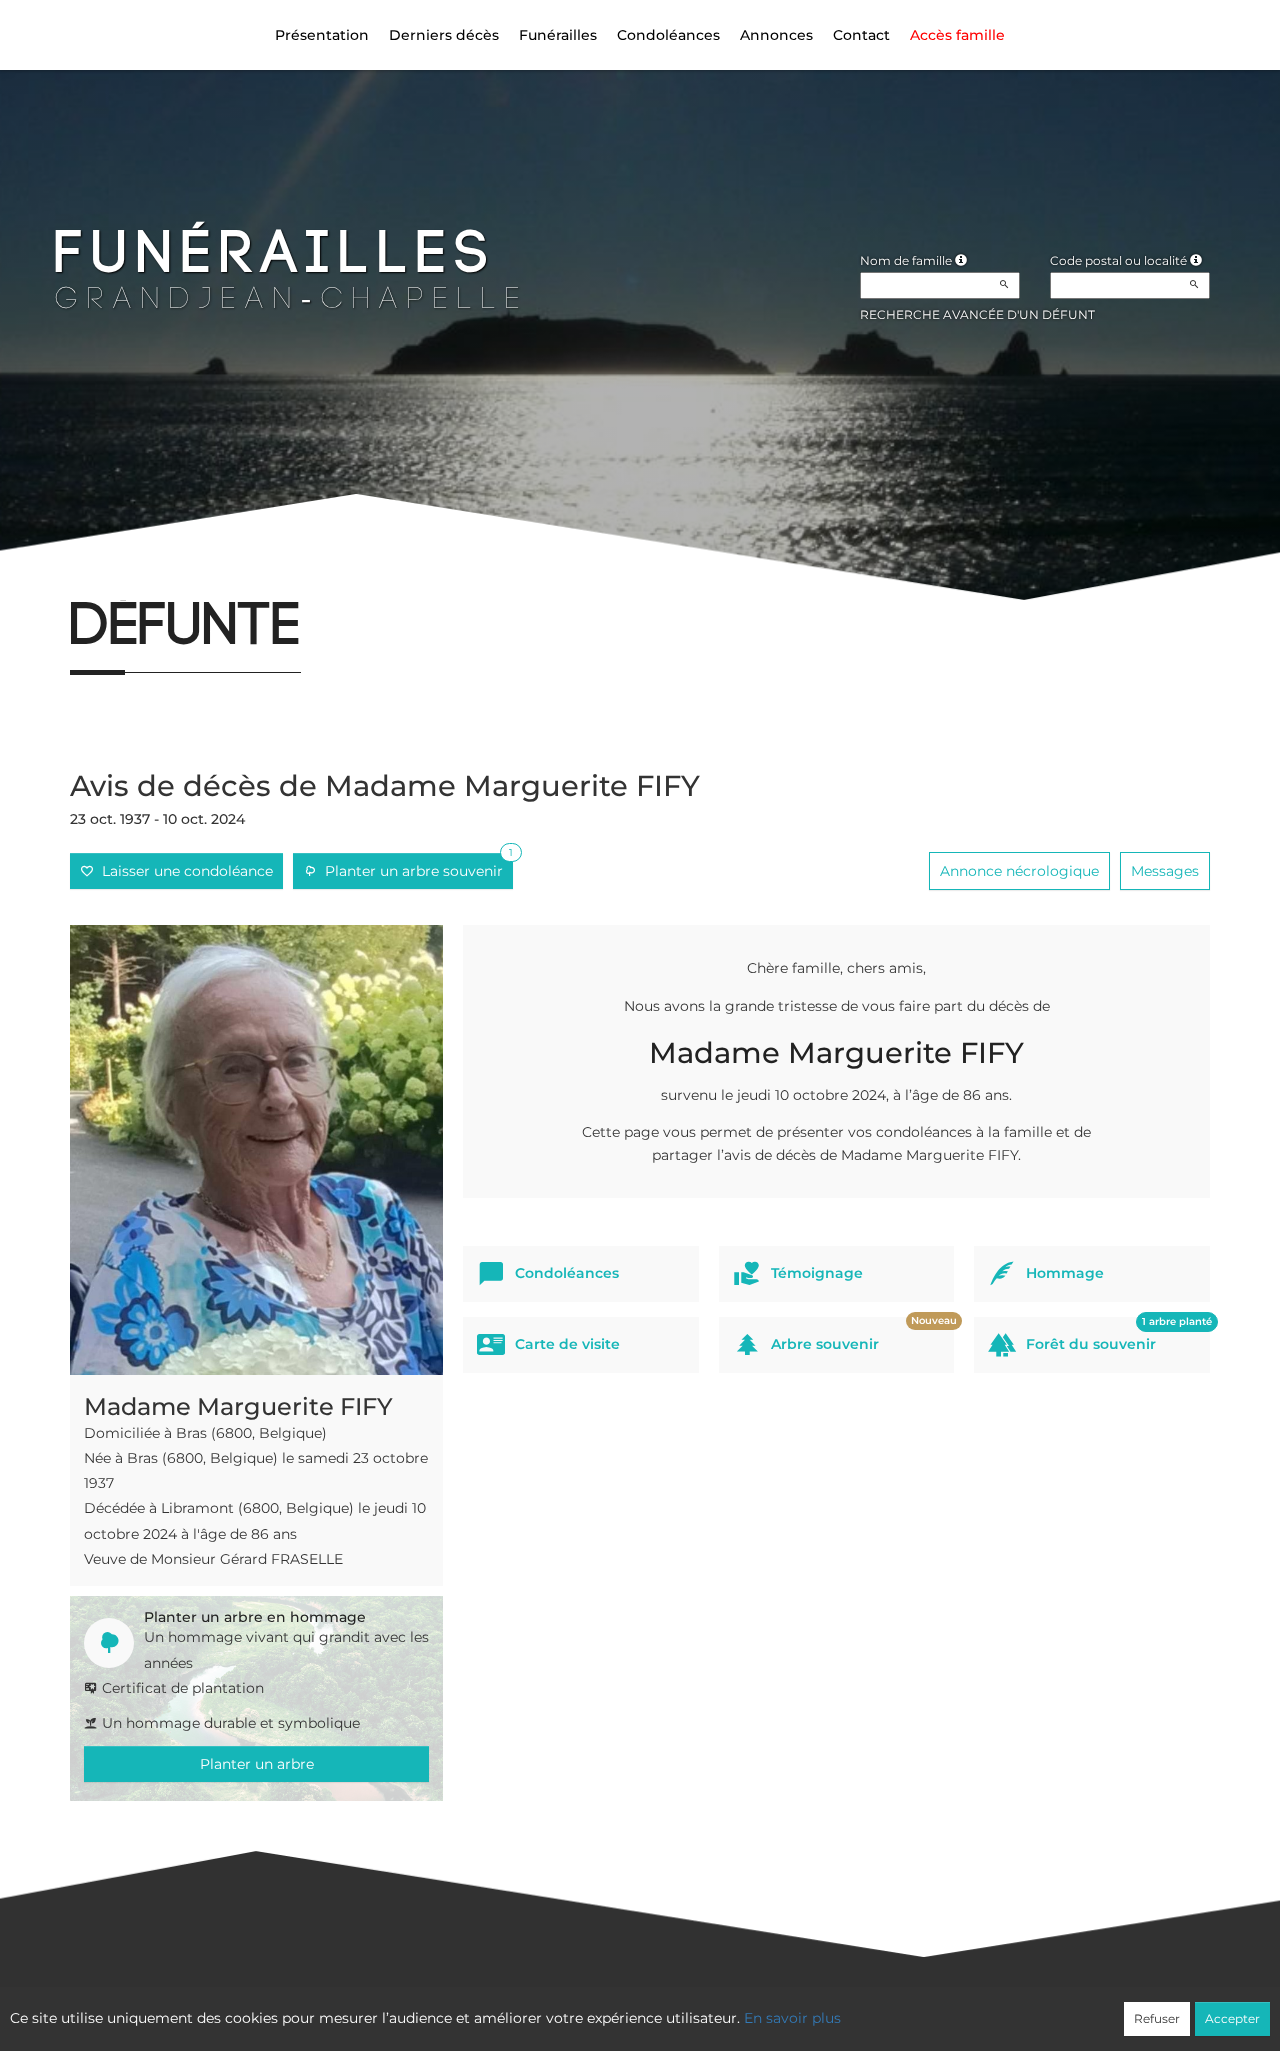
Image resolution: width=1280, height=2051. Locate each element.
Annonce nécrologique (1019, 871)
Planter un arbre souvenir (415, 866)
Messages (1165, 871)
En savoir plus (792, 2018)
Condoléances (668, 35)
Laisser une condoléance (183, 871)
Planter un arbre (257, 1764)
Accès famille (957, 35)
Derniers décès (444, 35)
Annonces (776, 35)
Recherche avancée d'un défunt (977, 314)
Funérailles (558, 35)
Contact (861, 35)
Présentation (322, 35)
